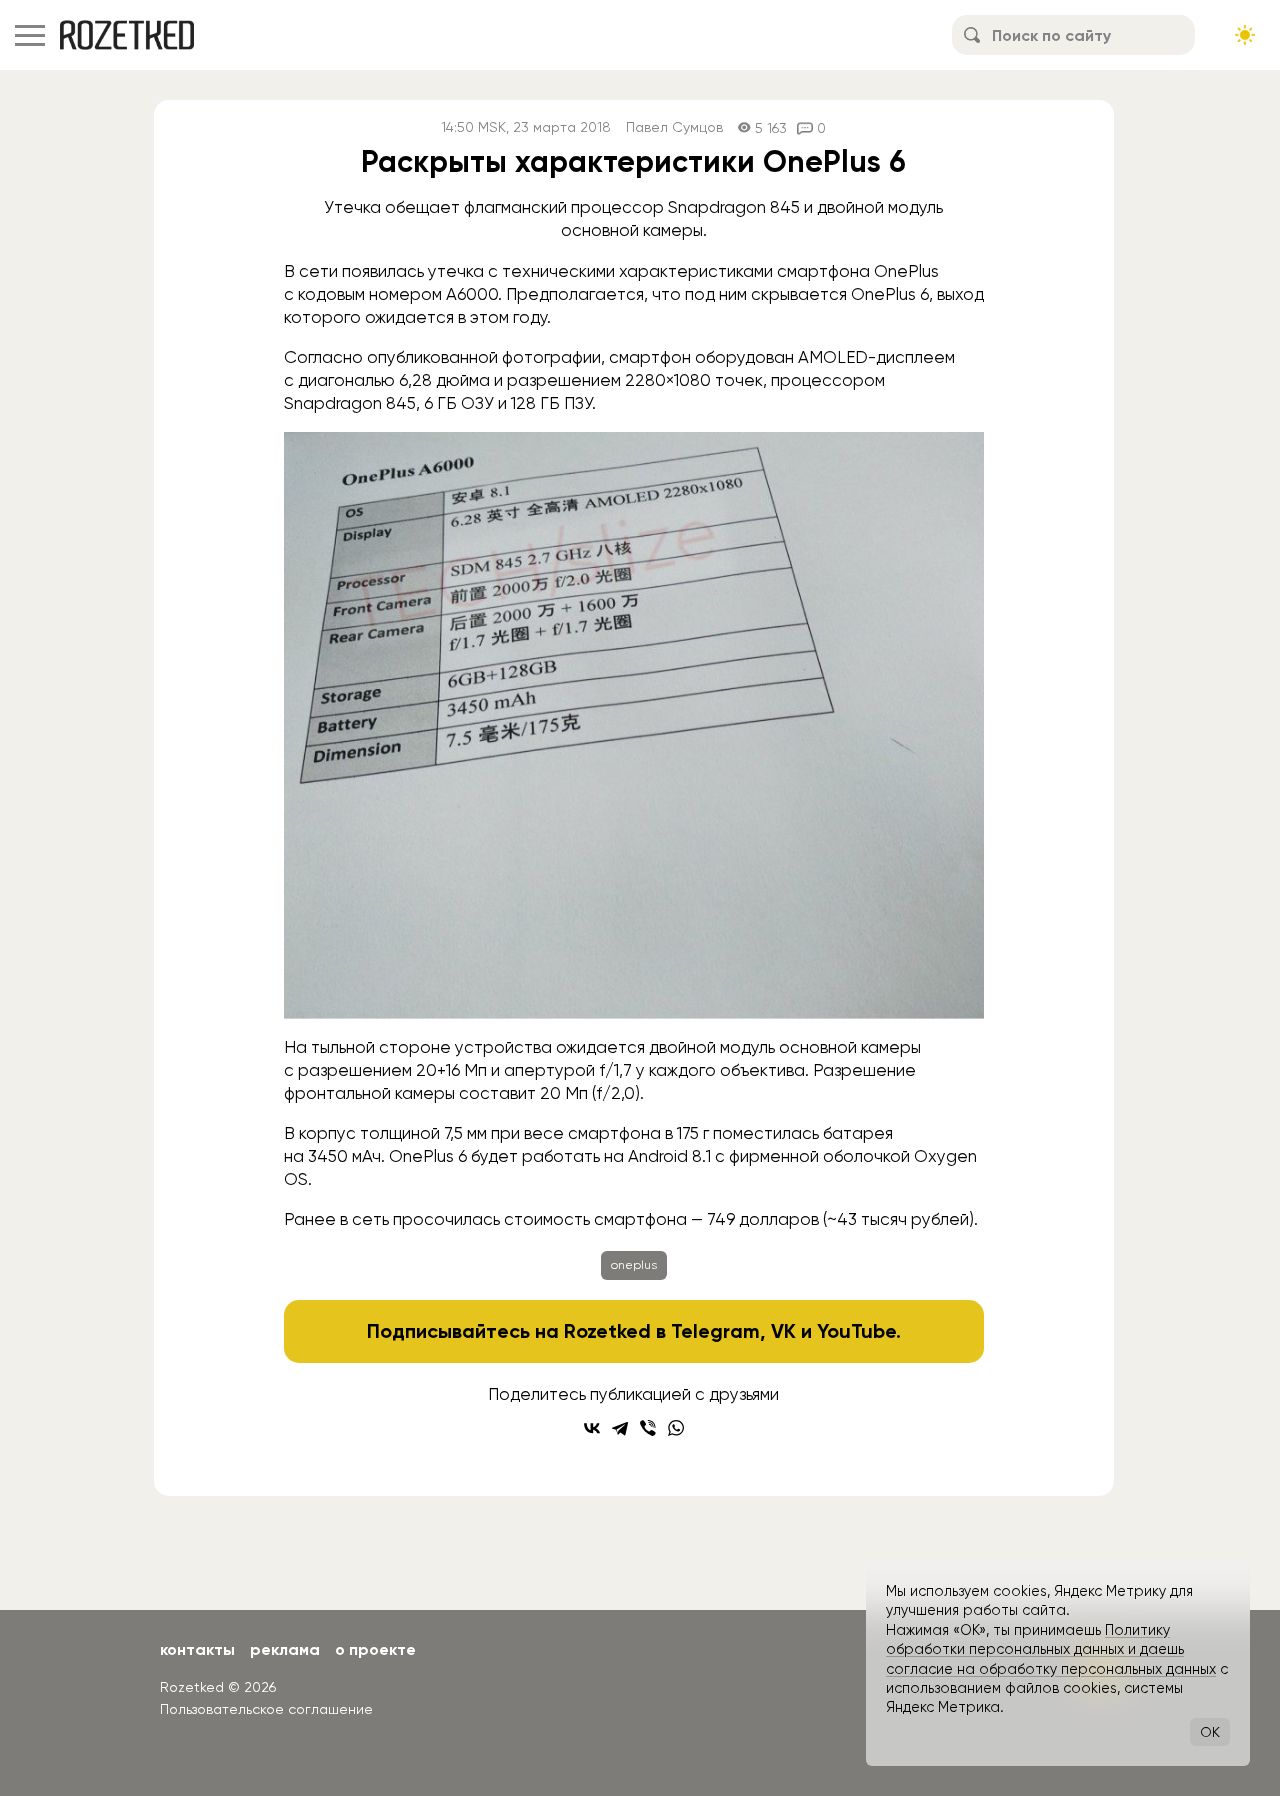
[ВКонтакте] (592, 1428)
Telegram (715, 1331)
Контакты (197, 1649)
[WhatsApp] (676, 1428)
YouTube (856, 1331)
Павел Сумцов (674, 127)
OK (1210, 1732)
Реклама (285, 1649)
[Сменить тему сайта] (1245, 35)
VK (783, 1331)
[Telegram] (620, 1428)
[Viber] (648, 1428)
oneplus (634, 1265)
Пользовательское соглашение (266, 1709)
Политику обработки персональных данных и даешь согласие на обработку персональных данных (1051, 1649)
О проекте (375, 1649)
